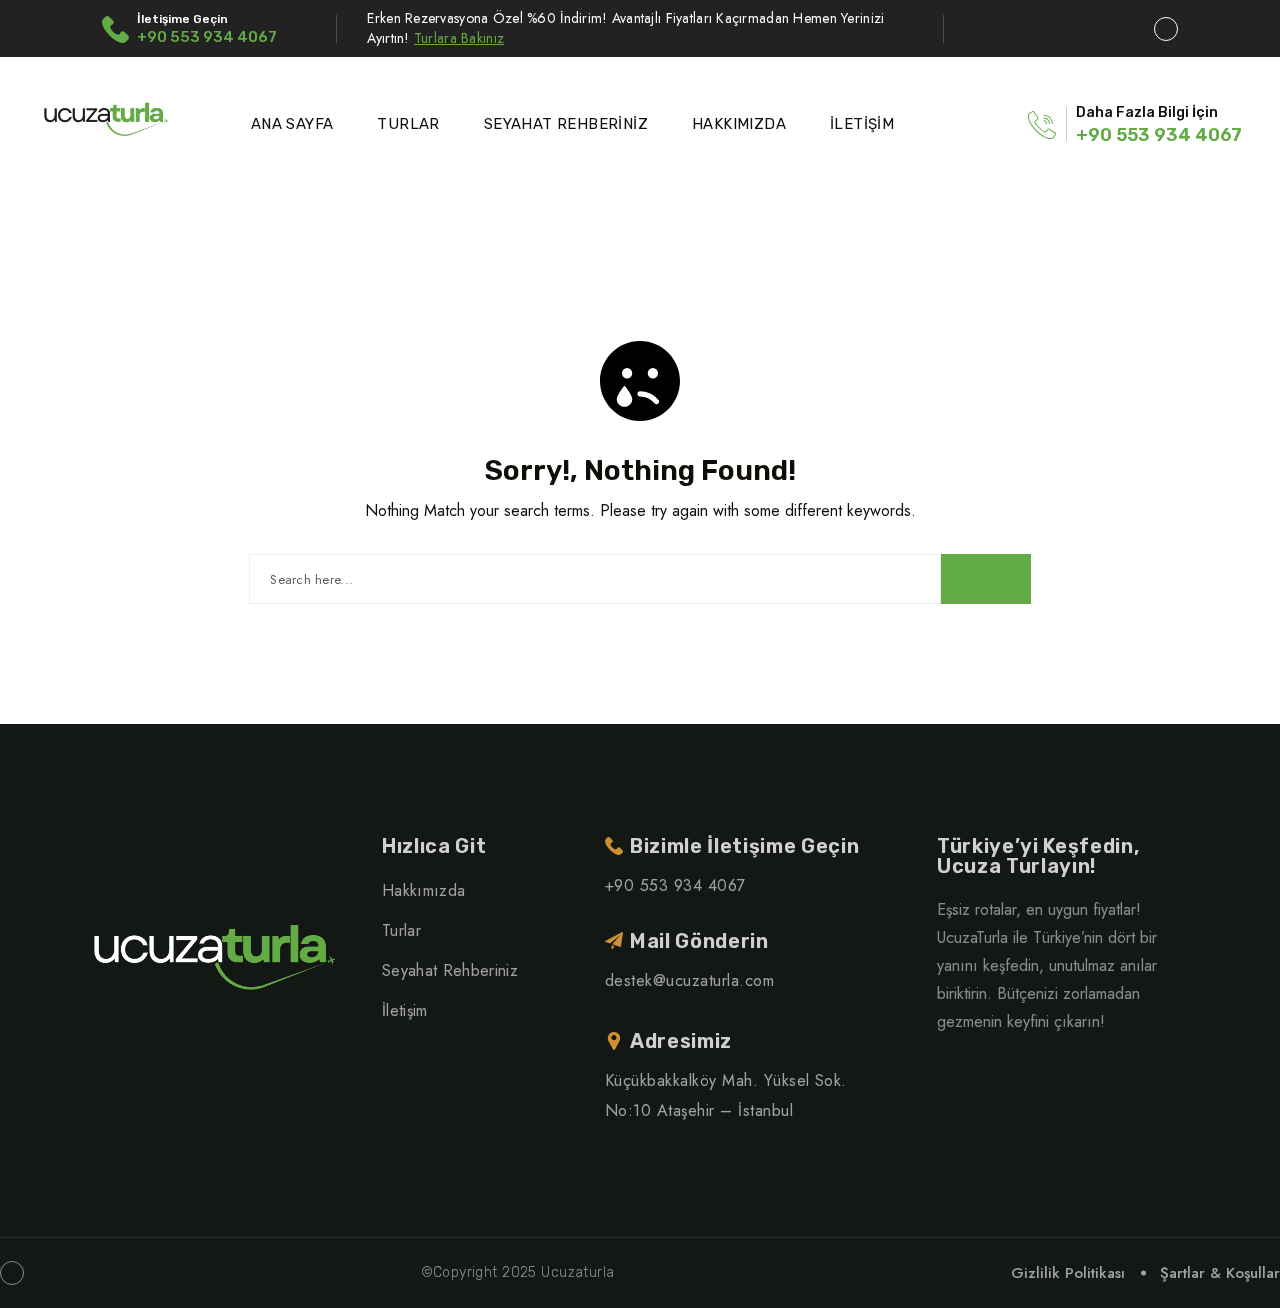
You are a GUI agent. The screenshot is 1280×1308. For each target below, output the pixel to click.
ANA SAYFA (292, 124)
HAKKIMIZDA (739, 124)
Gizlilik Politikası (1068, 1273)
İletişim (405, 1010)
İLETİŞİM (862, 124)
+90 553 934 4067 (207, 37)
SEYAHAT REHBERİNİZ (566, 124)
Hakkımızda (423, 890)
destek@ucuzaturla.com (689, 980)
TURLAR (408, 124)
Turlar (401, 930)
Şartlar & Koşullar (1220, 1273)
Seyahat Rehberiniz (450, 970)
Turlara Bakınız (459, 38)
